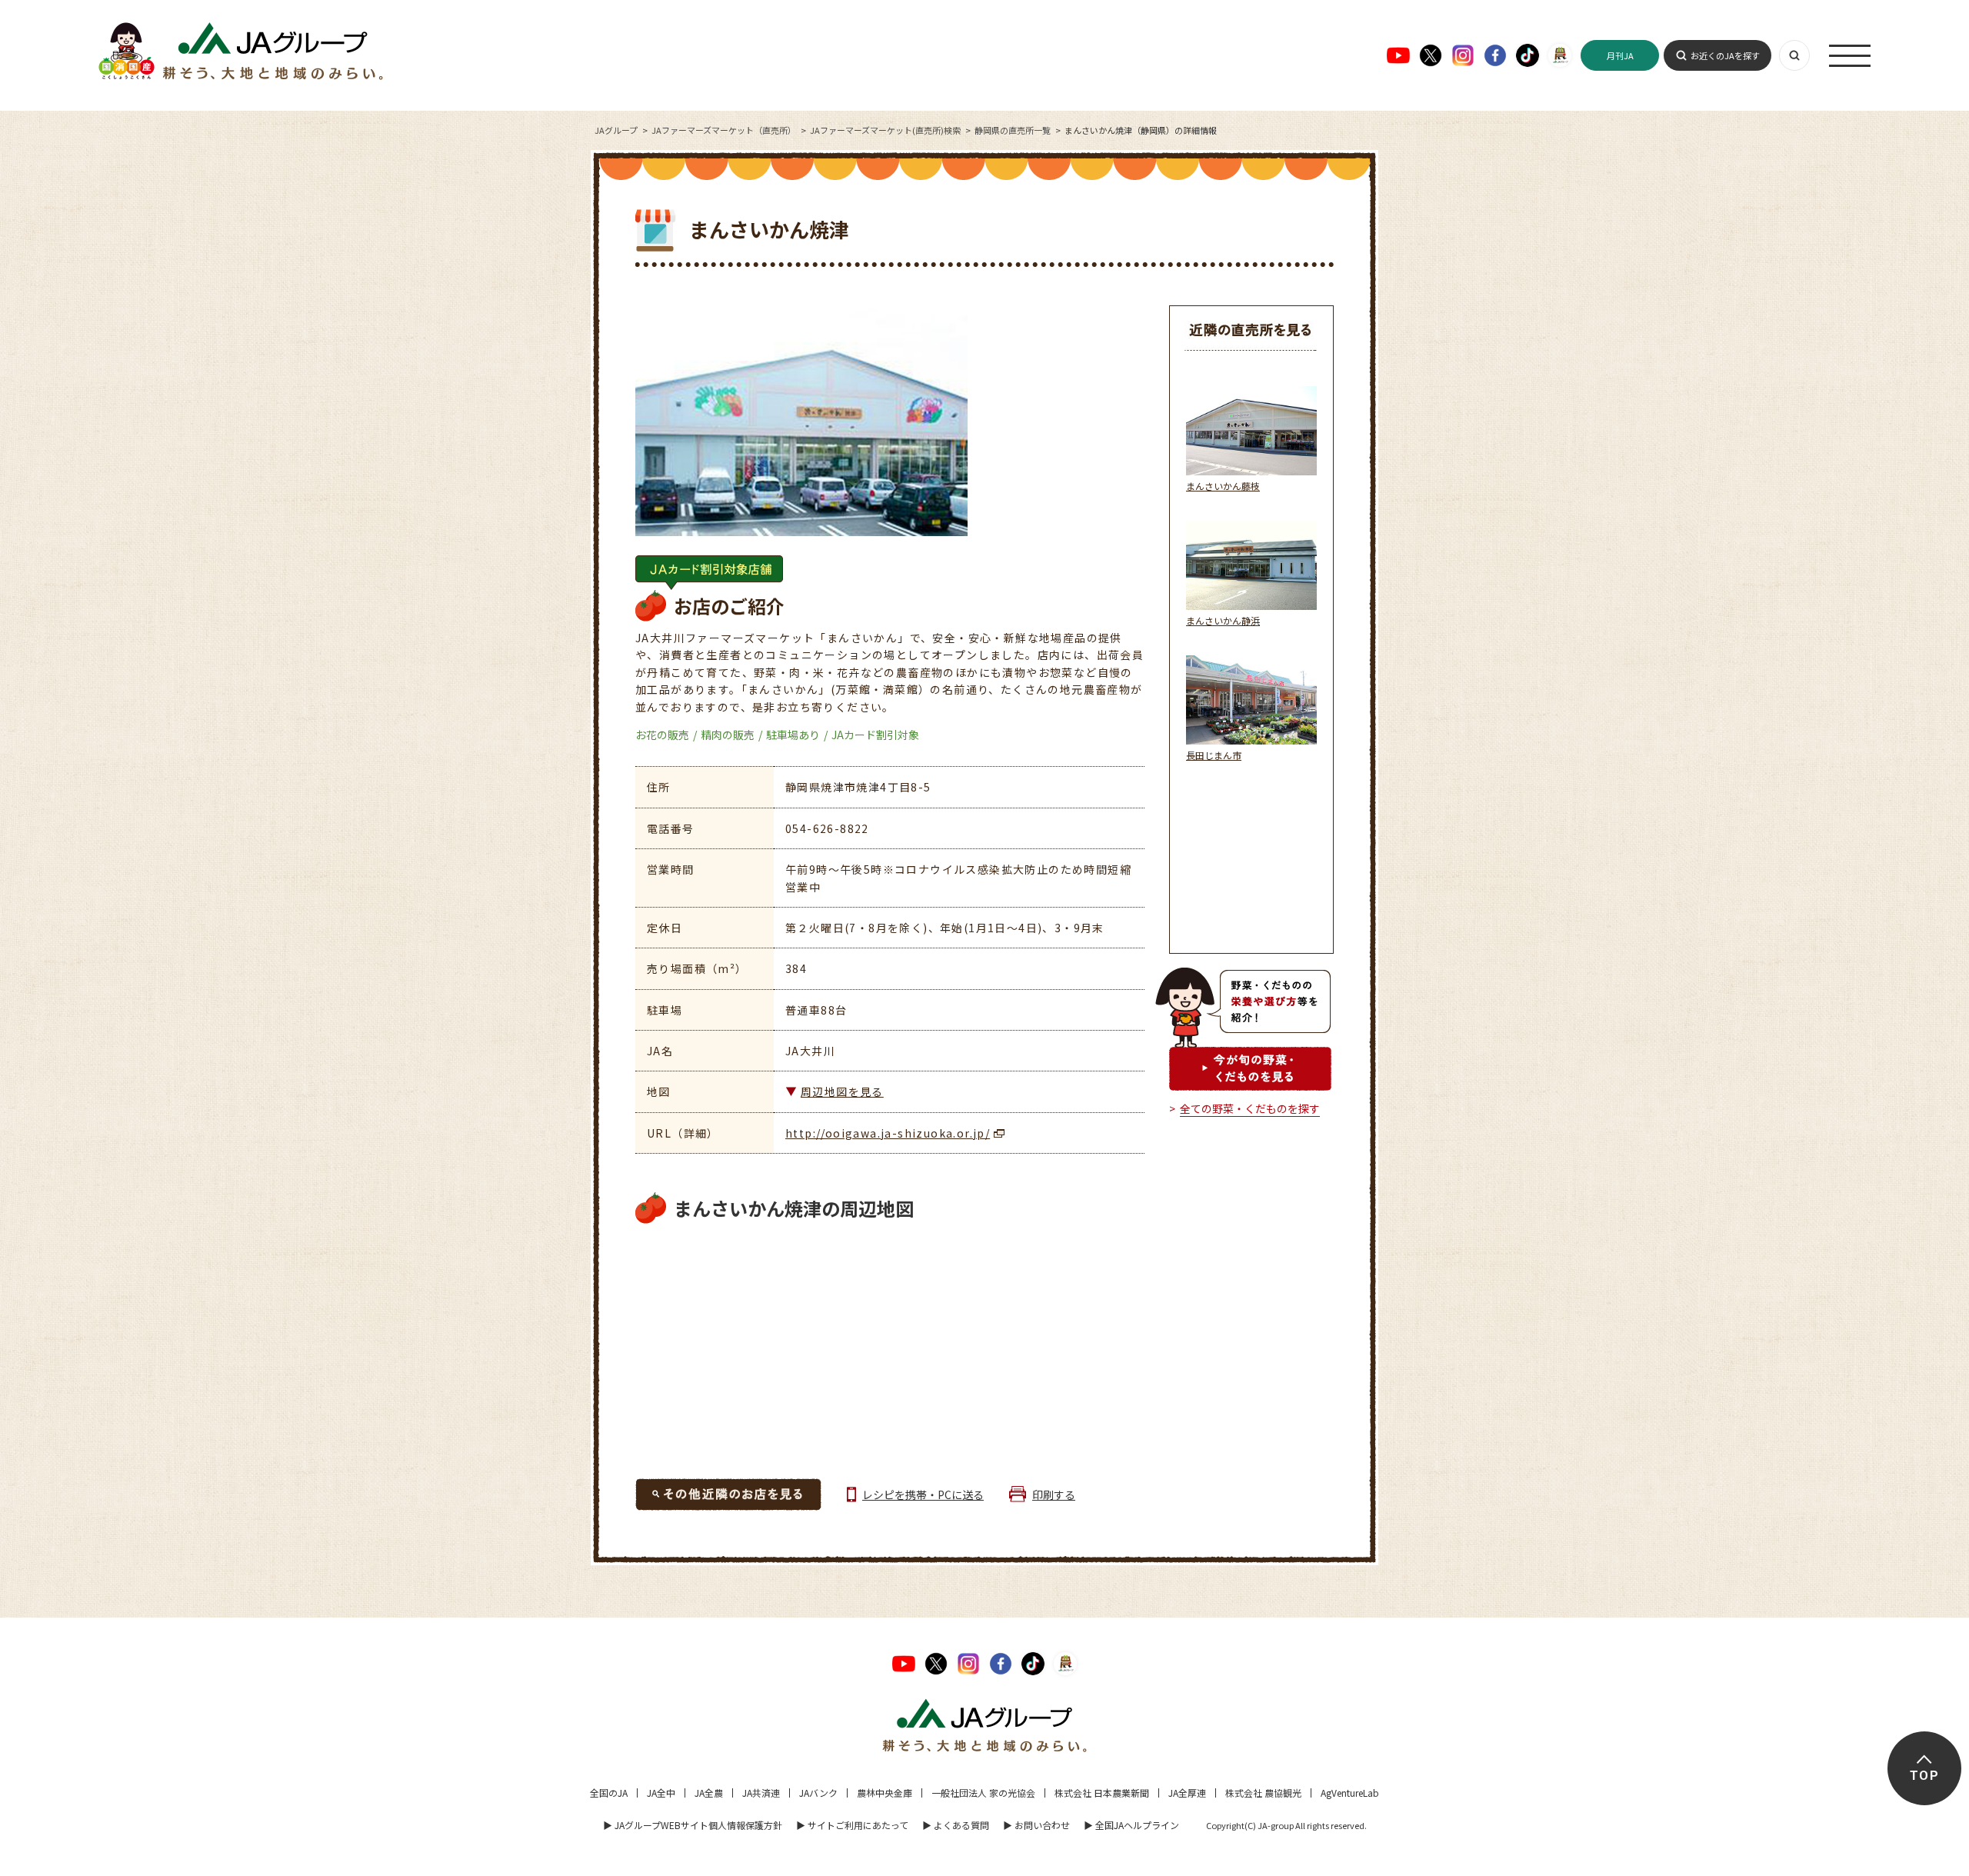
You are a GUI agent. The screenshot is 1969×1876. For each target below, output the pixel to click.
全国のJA (609, 1793)
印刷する (1054, 1494)
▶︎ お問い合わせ (1036, 1825)
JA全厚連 (1187, 1793)
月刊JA (1620, 55)
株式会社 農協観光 (1263, 1793)
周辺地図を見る (842, 1091)
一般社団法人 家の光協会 (983, 1793)
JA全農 (709, 1793)
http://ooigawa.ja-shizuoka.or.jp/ (888, 1133)
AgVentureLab (1350, 1793)
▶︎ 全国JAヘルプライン (1131, 1825)
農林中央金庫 (885, 1793)
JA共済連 (761, 1793)
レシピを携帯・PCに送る (923, 1494)
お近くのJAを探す (1725, 55)
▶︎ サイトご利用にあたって (852, 1825)
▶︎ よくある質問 (956, 1825)
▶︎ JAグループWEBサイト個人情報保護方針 (693, 1825)
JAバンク (818, 1793)
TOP (1924, 1776)
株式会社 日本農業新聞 (1102, 1793)
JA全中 (661, 1793)
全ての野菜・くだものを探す (1250, 1108)
